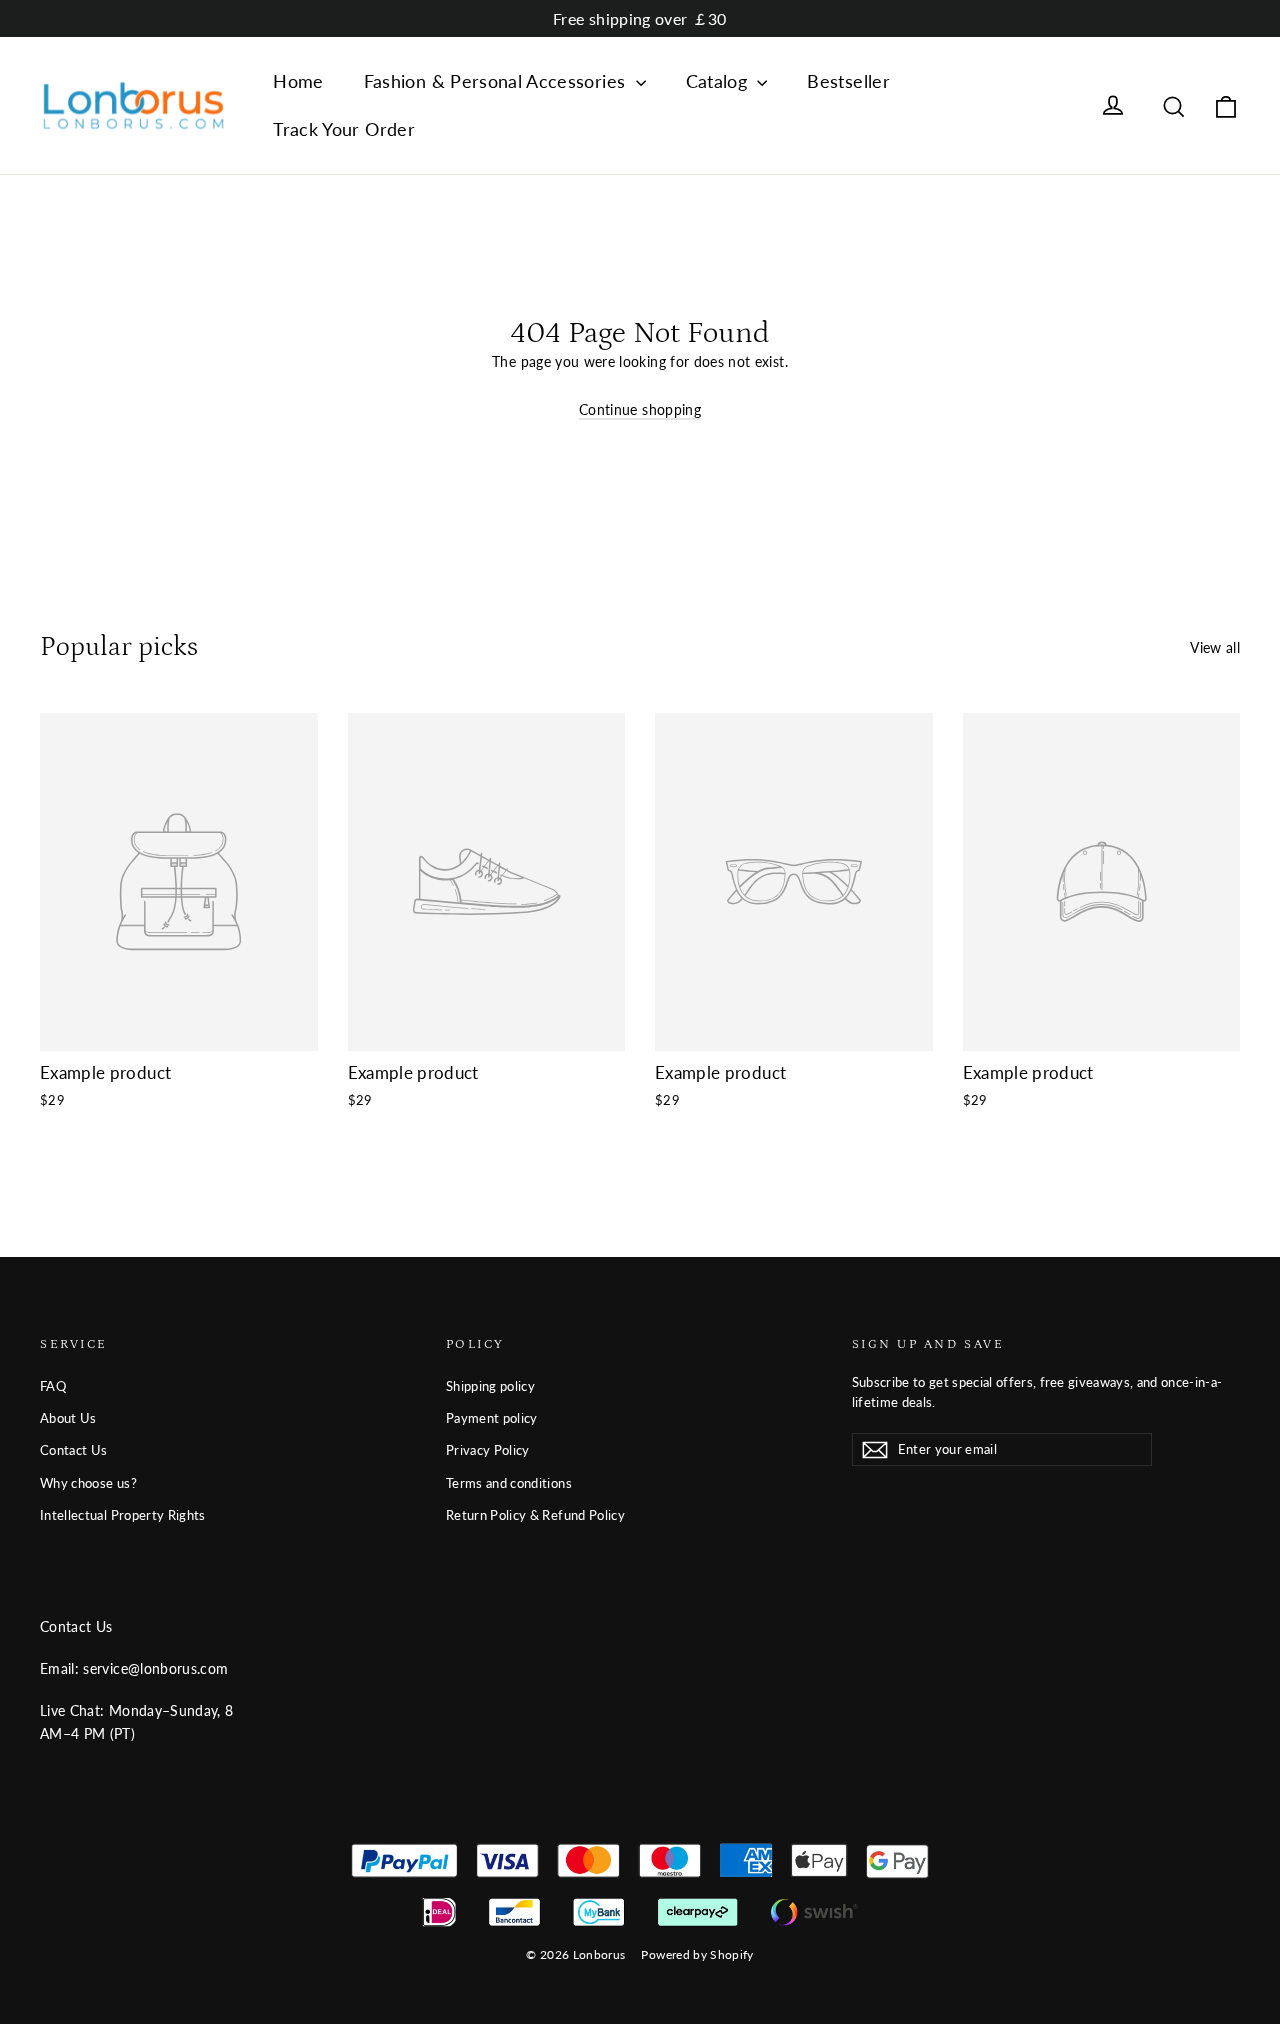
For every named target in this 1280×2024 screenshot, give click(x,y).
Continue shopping (640, 409)
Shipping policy (490, 1386)
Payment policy (492, 1418)
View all (1215, 647)
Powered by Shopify (697, 1954)
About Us (68, 1418)
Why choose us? (88, 1483)
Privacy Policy (488, 1450)
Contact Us (74, 1450)
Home (298, 81)
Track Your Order (344, 129)
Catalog (719, 81)
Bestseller (848, 81)
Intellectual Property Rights (123, 1515)
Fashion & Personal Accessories (497, 81)
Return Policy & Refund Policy (535, 1515)
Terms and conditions (509, 1483)
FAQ (53, 1386)
